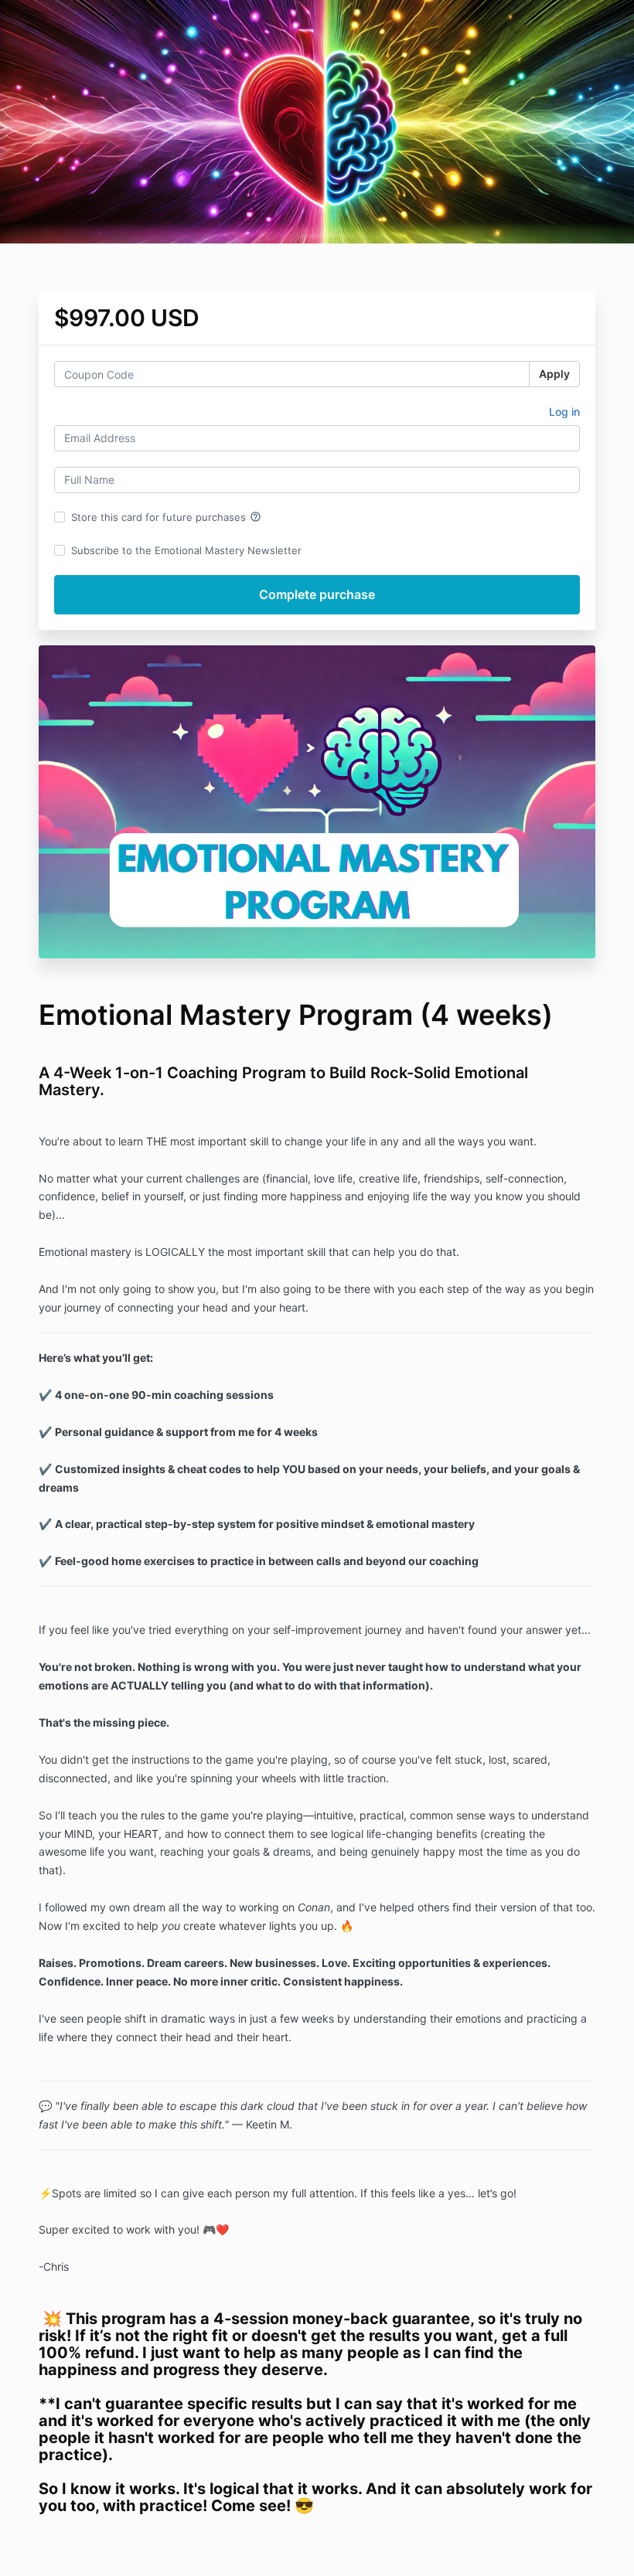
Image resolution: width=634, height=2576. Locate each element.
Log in (564, 412)
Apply (554, 374)
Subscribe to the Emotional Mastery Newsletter (186, 550)
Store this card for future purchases (166, 517)
